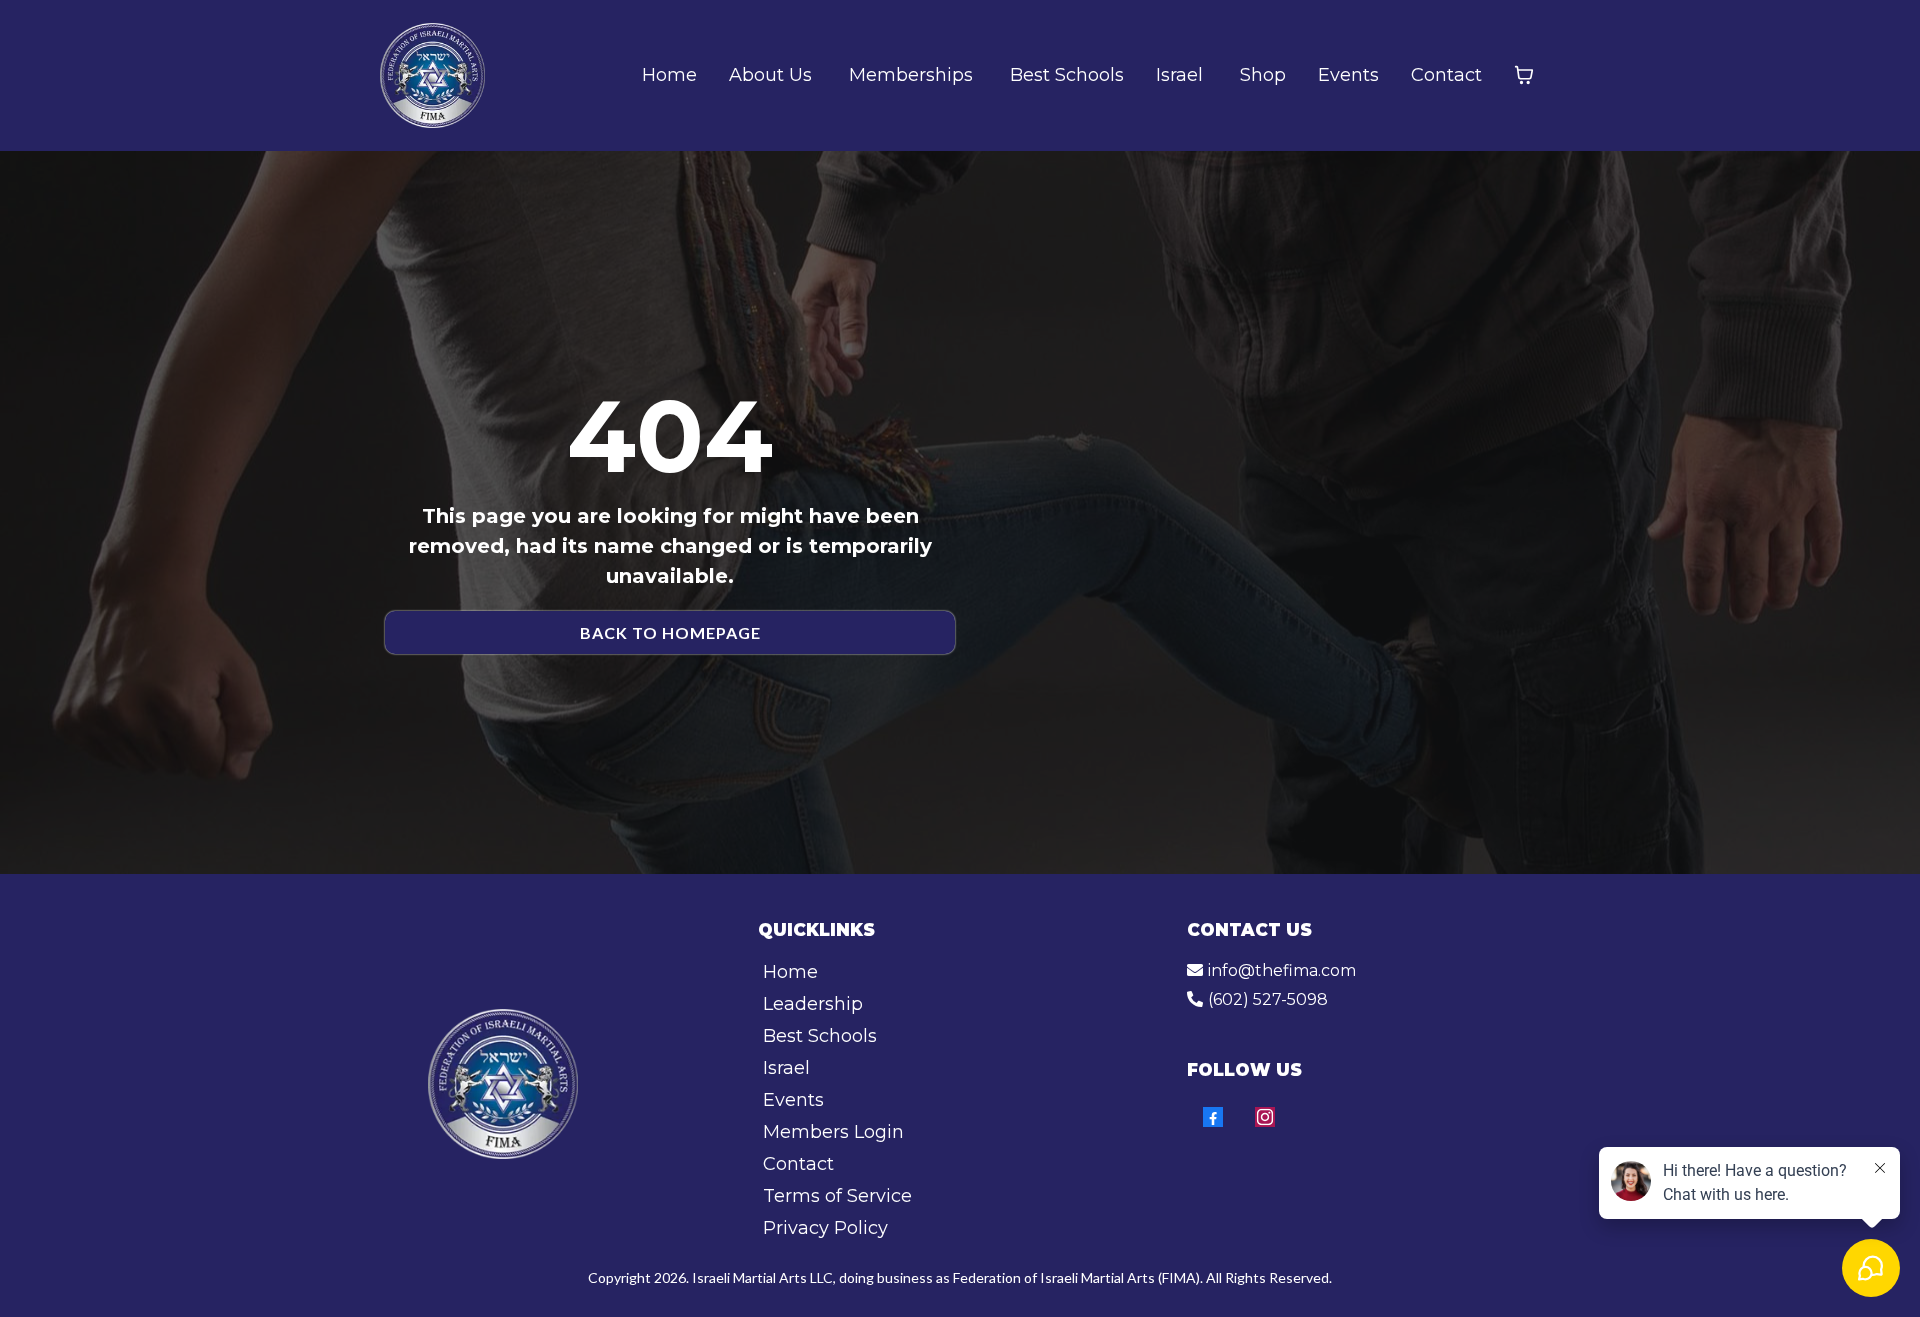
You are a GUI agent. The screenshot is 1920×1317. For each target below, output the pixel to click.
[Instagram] (1265, 1117)
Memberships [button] (913, 75)
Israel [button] (1182, 75)
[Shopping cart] (1524, 75)
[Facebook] (1213, 1117)
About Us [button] (773, 75)
